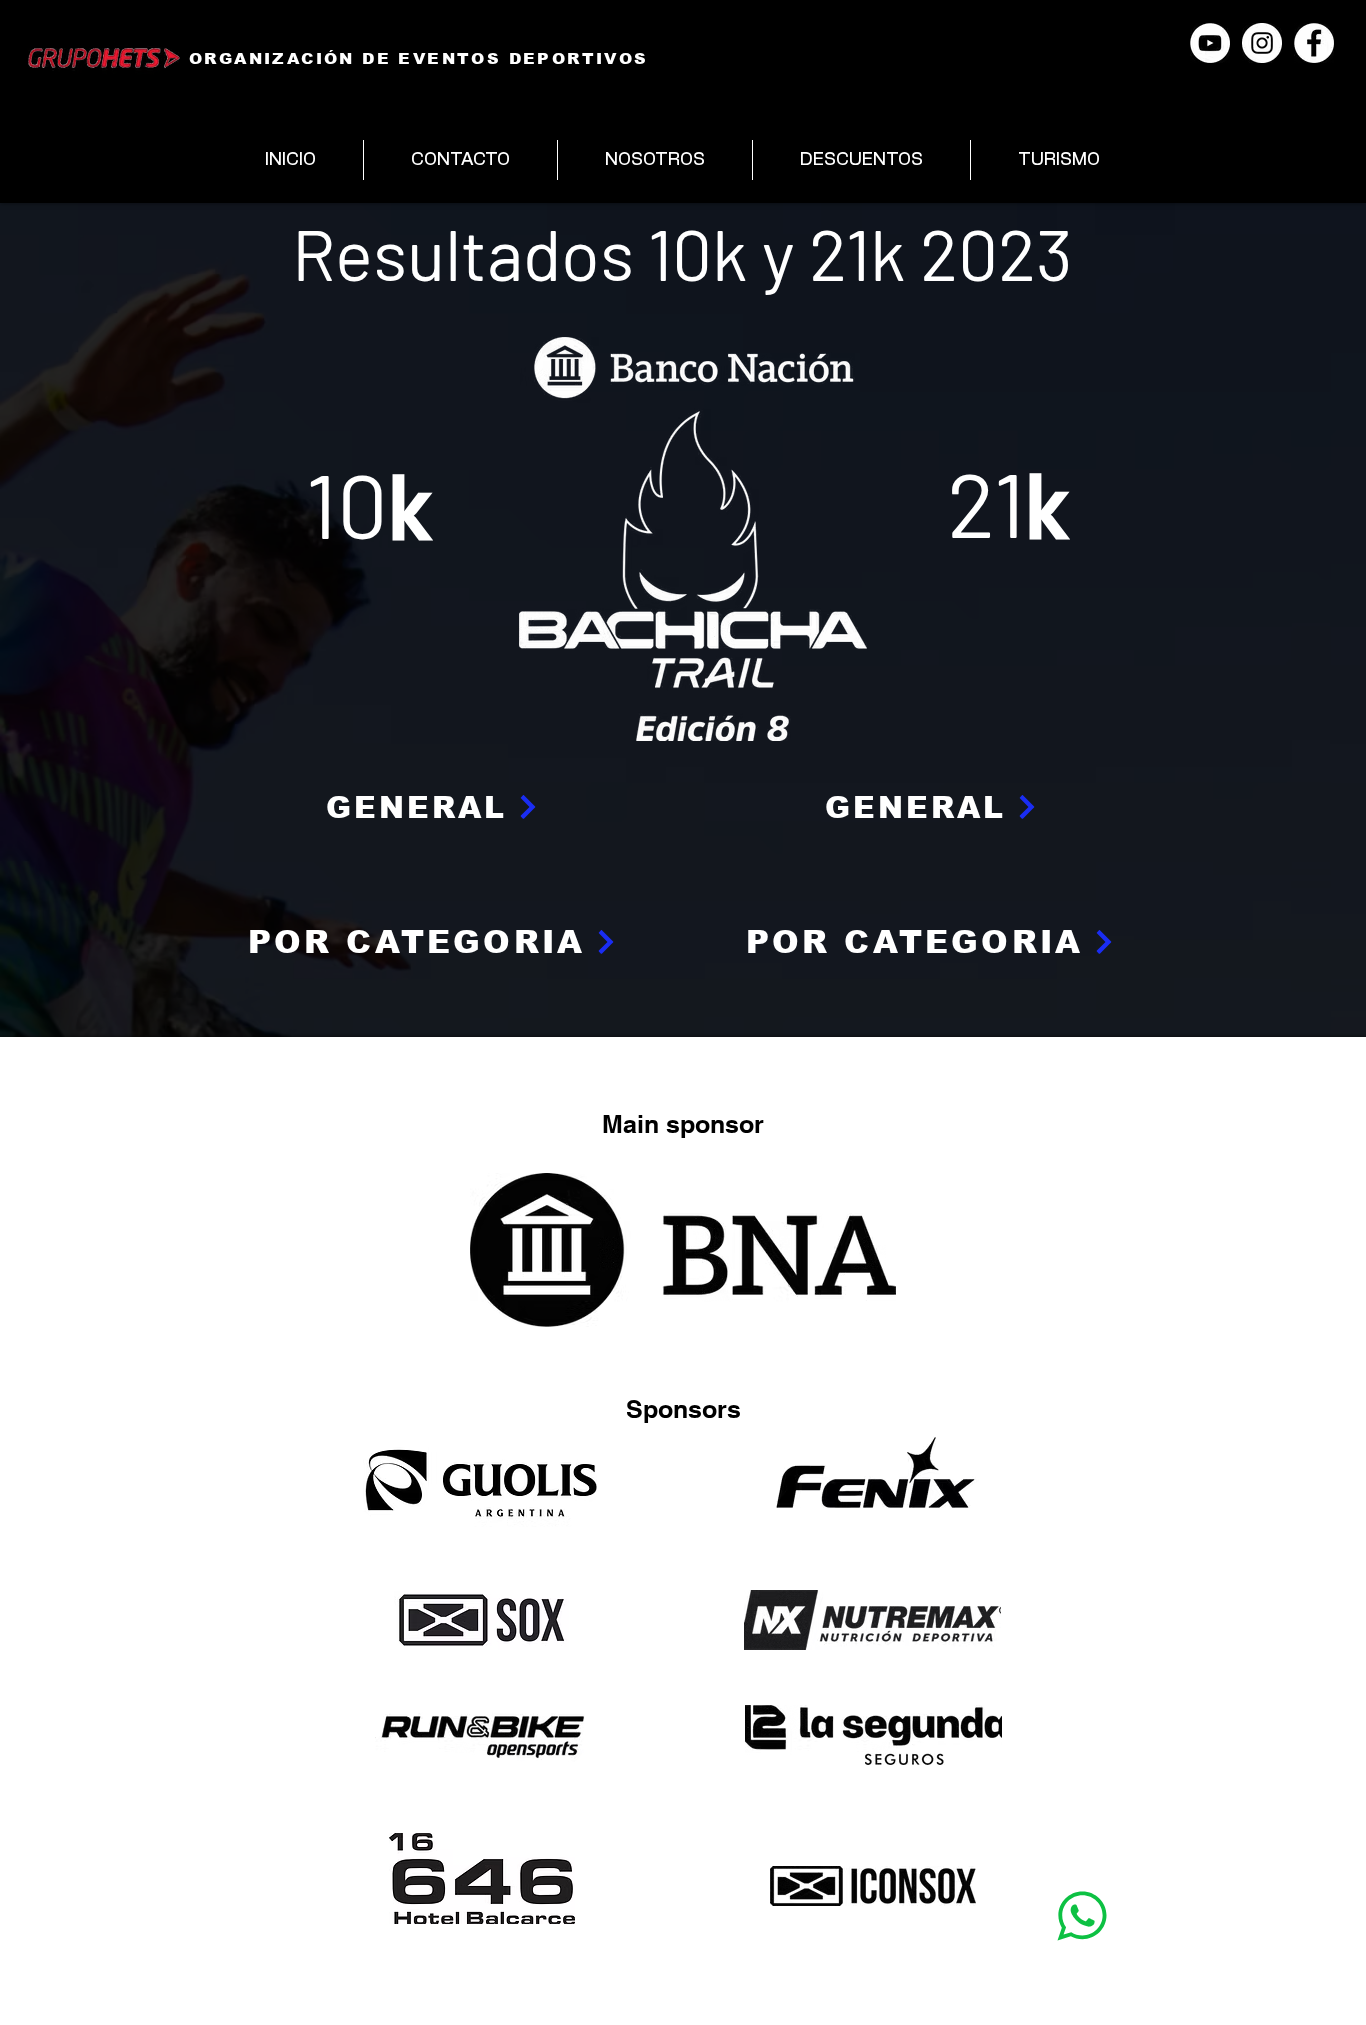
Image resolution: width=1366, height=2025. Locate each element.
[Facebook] (1314, 43)
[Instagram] (1262, 43)
